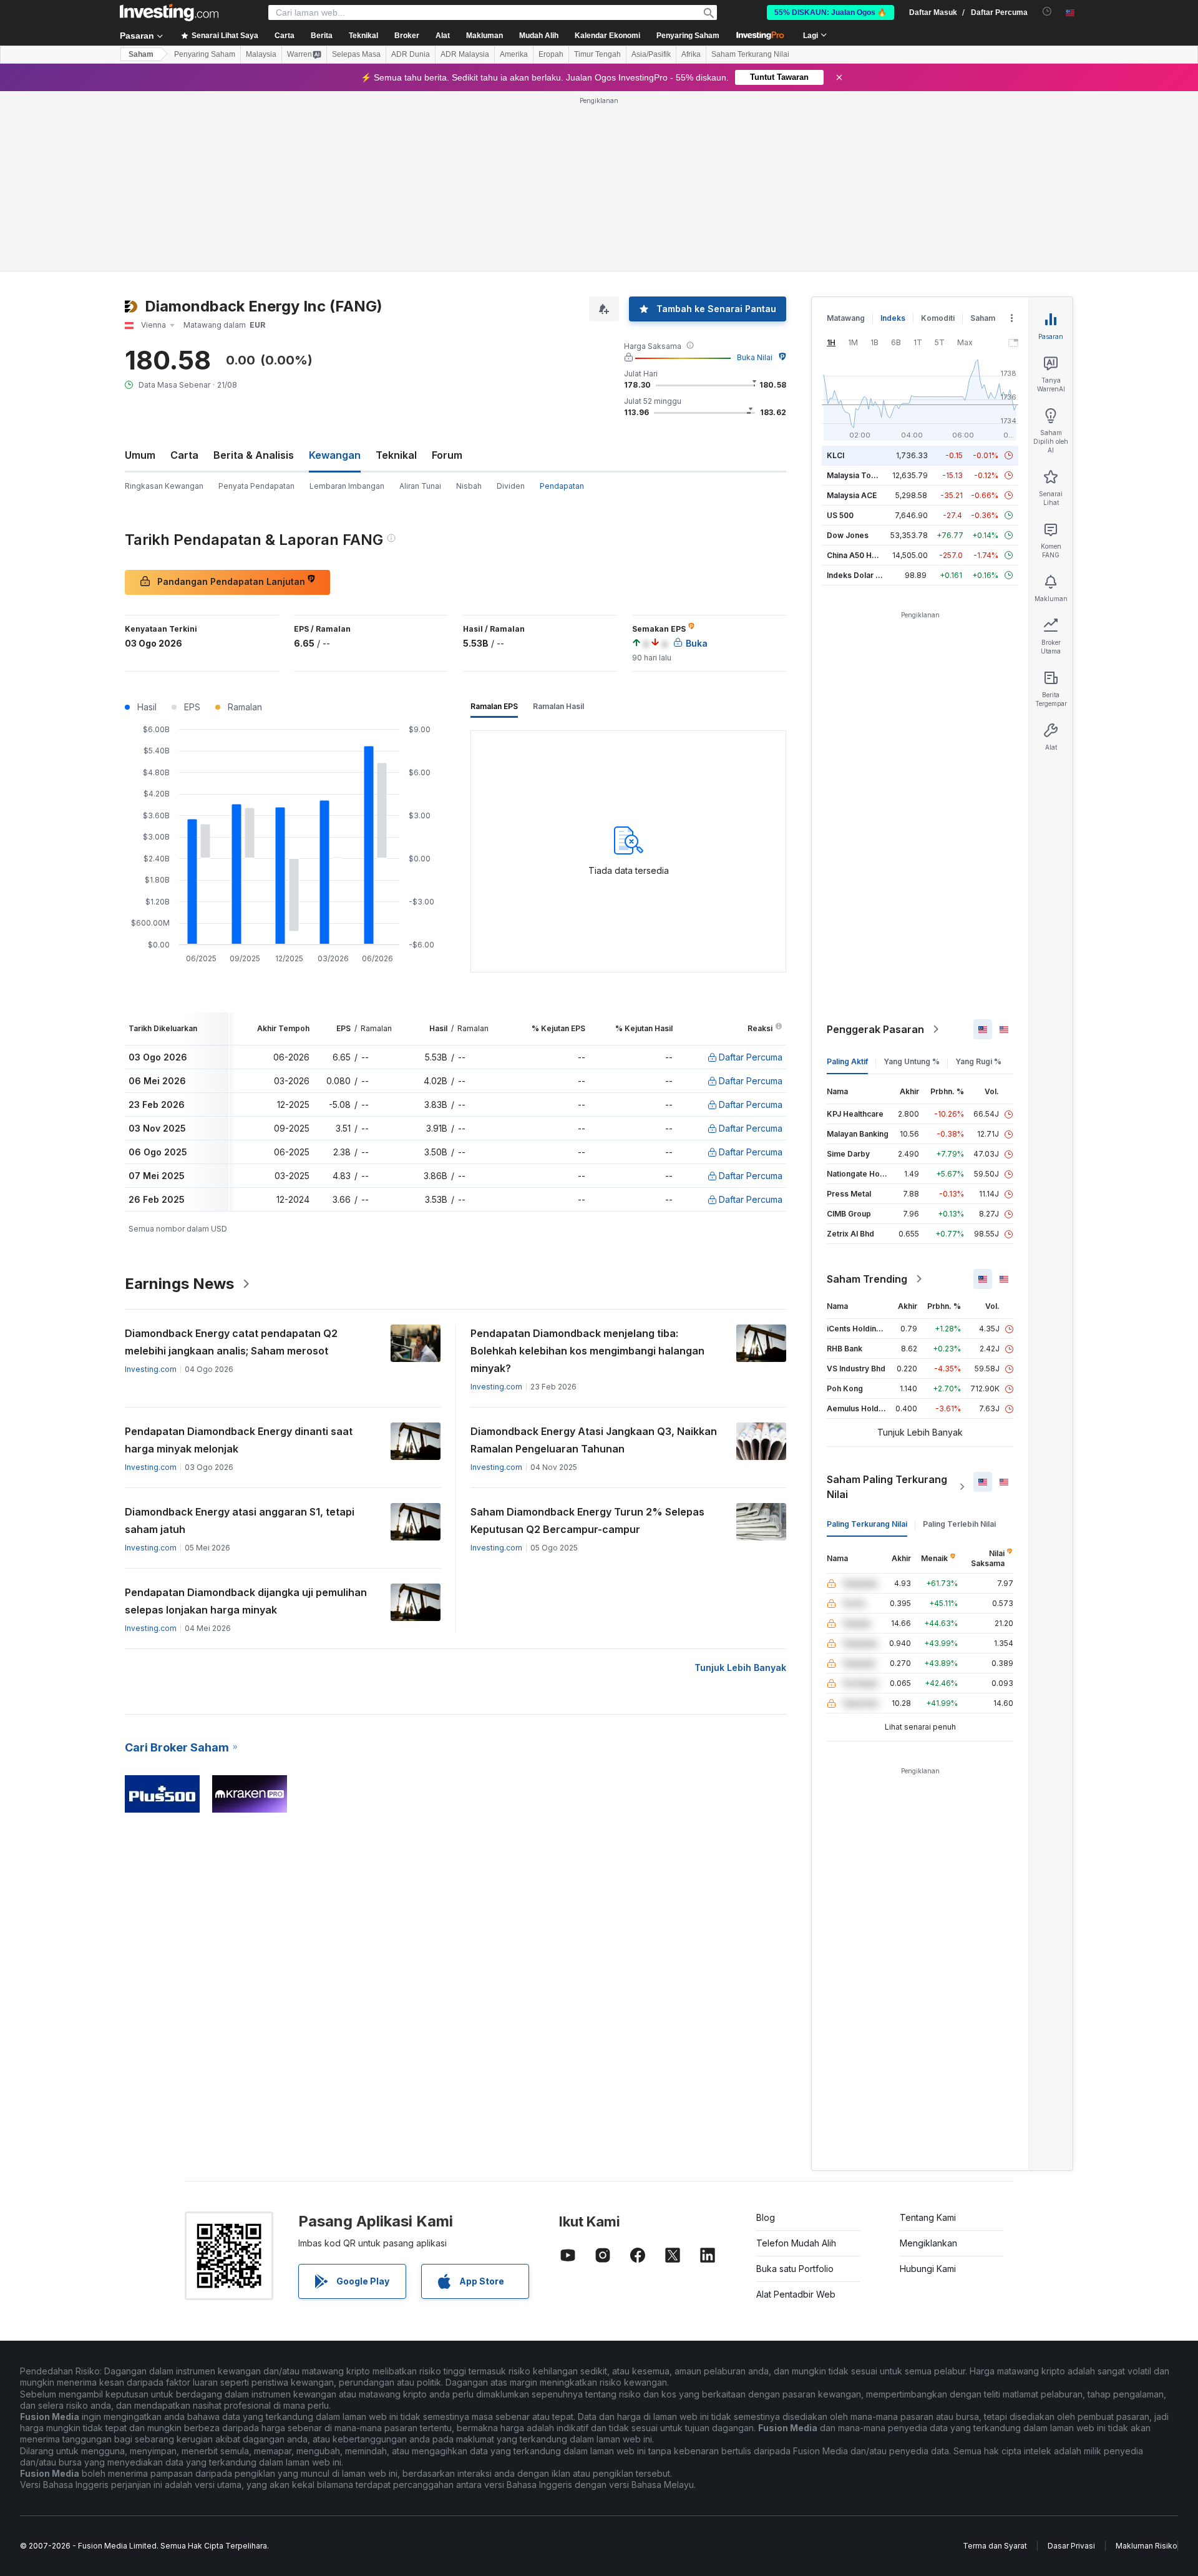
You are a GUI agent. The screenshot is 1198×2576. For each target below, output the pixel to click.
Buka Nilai (755, 357)
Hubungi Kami (928, 2269)
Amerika (514, 54)
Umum (140, 455)
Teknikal (396, 455)
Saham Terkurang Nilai (750, 54)
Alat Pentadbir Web (796, 2294)
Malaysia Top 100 (859, 475)
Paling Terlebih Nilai (959, 1524)
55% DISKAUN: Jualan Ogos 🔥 (830, 12)
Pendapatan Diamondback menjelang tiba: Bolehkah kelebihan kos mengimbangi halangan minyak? (587, 1351)
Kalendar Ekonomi (607, 36)
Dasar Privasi (1071, 2546)
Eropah (551, 54)
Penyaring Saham (688, 36)
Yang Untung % (912, 1061)
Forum (447, 455)
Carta (184, 455)
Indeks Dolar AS (856, 575)
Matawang (846, 318)
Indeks (893, 318)
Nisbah (469, 486)
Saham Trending (867, 1279)
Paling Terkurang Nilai (867, 1524)
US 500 (840, 515)
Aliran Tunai (420, 486)
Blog (766, 2217)
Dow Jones (848, 535)
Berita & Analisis (254, 455)
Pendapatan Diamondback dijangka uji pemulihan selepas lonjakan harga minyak (246, 1601)
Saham (141, 54)
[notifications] (1047, 12)
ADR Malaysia (465, 54)
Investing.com (151, 1369)
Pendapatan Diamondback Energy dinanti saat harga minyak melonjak (239, 1440)
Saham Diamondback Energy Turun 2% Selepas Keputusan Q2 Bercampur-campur (587, 1521)
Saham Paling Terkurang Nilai (887, 1487)
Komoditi (938, 318)
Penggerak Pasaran (875, 1029)
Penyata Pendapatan (256, 486)
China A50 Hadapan (863, 555)
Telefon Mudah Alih (796, 2243)
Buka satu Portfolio (795, 2269)
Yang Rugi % (978, 1061)
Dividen (511, 486)
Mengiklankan (928, 2243)
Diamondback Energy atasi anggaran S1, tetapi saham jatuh (240, 1521)
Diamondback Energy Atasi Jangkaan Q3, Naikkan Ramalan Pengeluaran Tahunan (594, 1440)
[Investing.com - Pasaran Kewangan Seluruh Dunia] (169, 12)
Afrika (691, 54)
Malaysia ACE (852, 495)
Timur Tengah (597, 54)
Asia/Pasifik (651, 54)
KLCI (835, 455)
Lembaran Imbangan (347, 486)
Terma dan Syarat (995, 2546)
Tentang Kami (928, 2217)
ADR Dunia (411, 54)
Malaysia (261, 54)
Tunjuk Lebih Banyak (740, 1668)
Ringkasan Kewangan (164, 486)
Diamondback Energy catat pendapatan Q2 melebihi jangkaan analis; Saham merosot (231, 1342)
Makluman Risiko (1147, 2546)
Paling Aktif (847, 1061)
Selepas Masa (356, 54)
